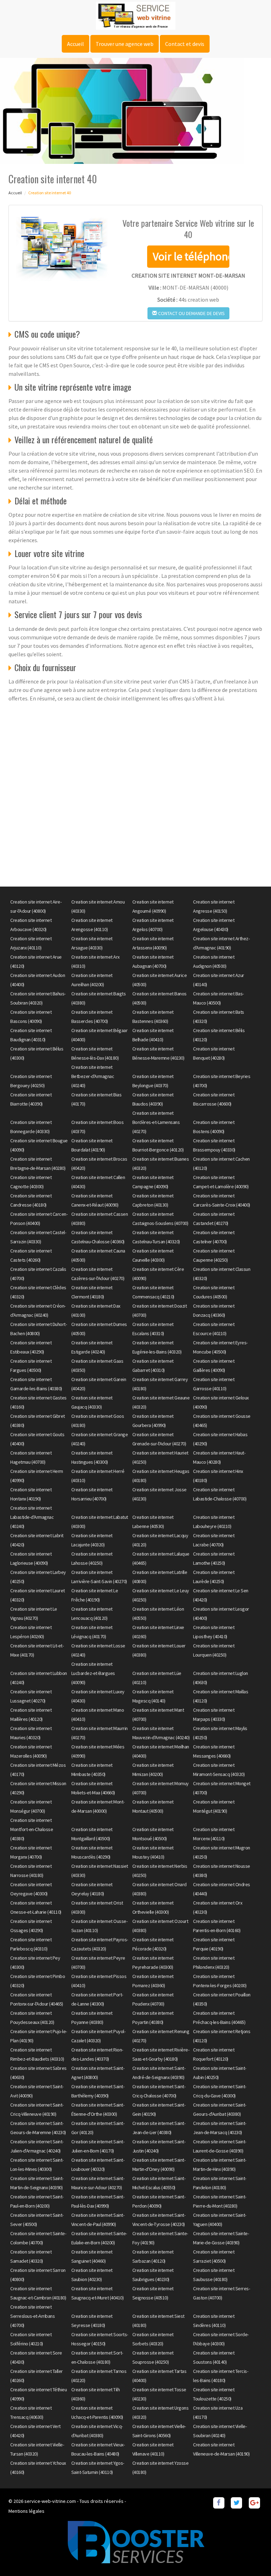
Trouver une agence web (125, 44)
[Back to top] (252, 2557)
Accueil (76, 44)
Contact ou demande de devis (191, 313)
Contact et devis (185, 44)
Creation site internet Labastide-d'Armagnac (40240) (32, 1517)
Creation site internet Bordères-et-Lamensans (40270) (156, 1122)
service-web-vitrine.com (50, 2501)
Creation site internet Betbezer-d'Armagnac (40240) (93, 1076)
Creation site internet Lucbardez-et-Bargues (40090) (93, 1673)
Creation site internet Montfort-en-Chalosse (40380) (32, 1829)
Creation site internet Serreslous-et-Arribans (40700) (32, 2316)
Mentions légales (26, 2511)
